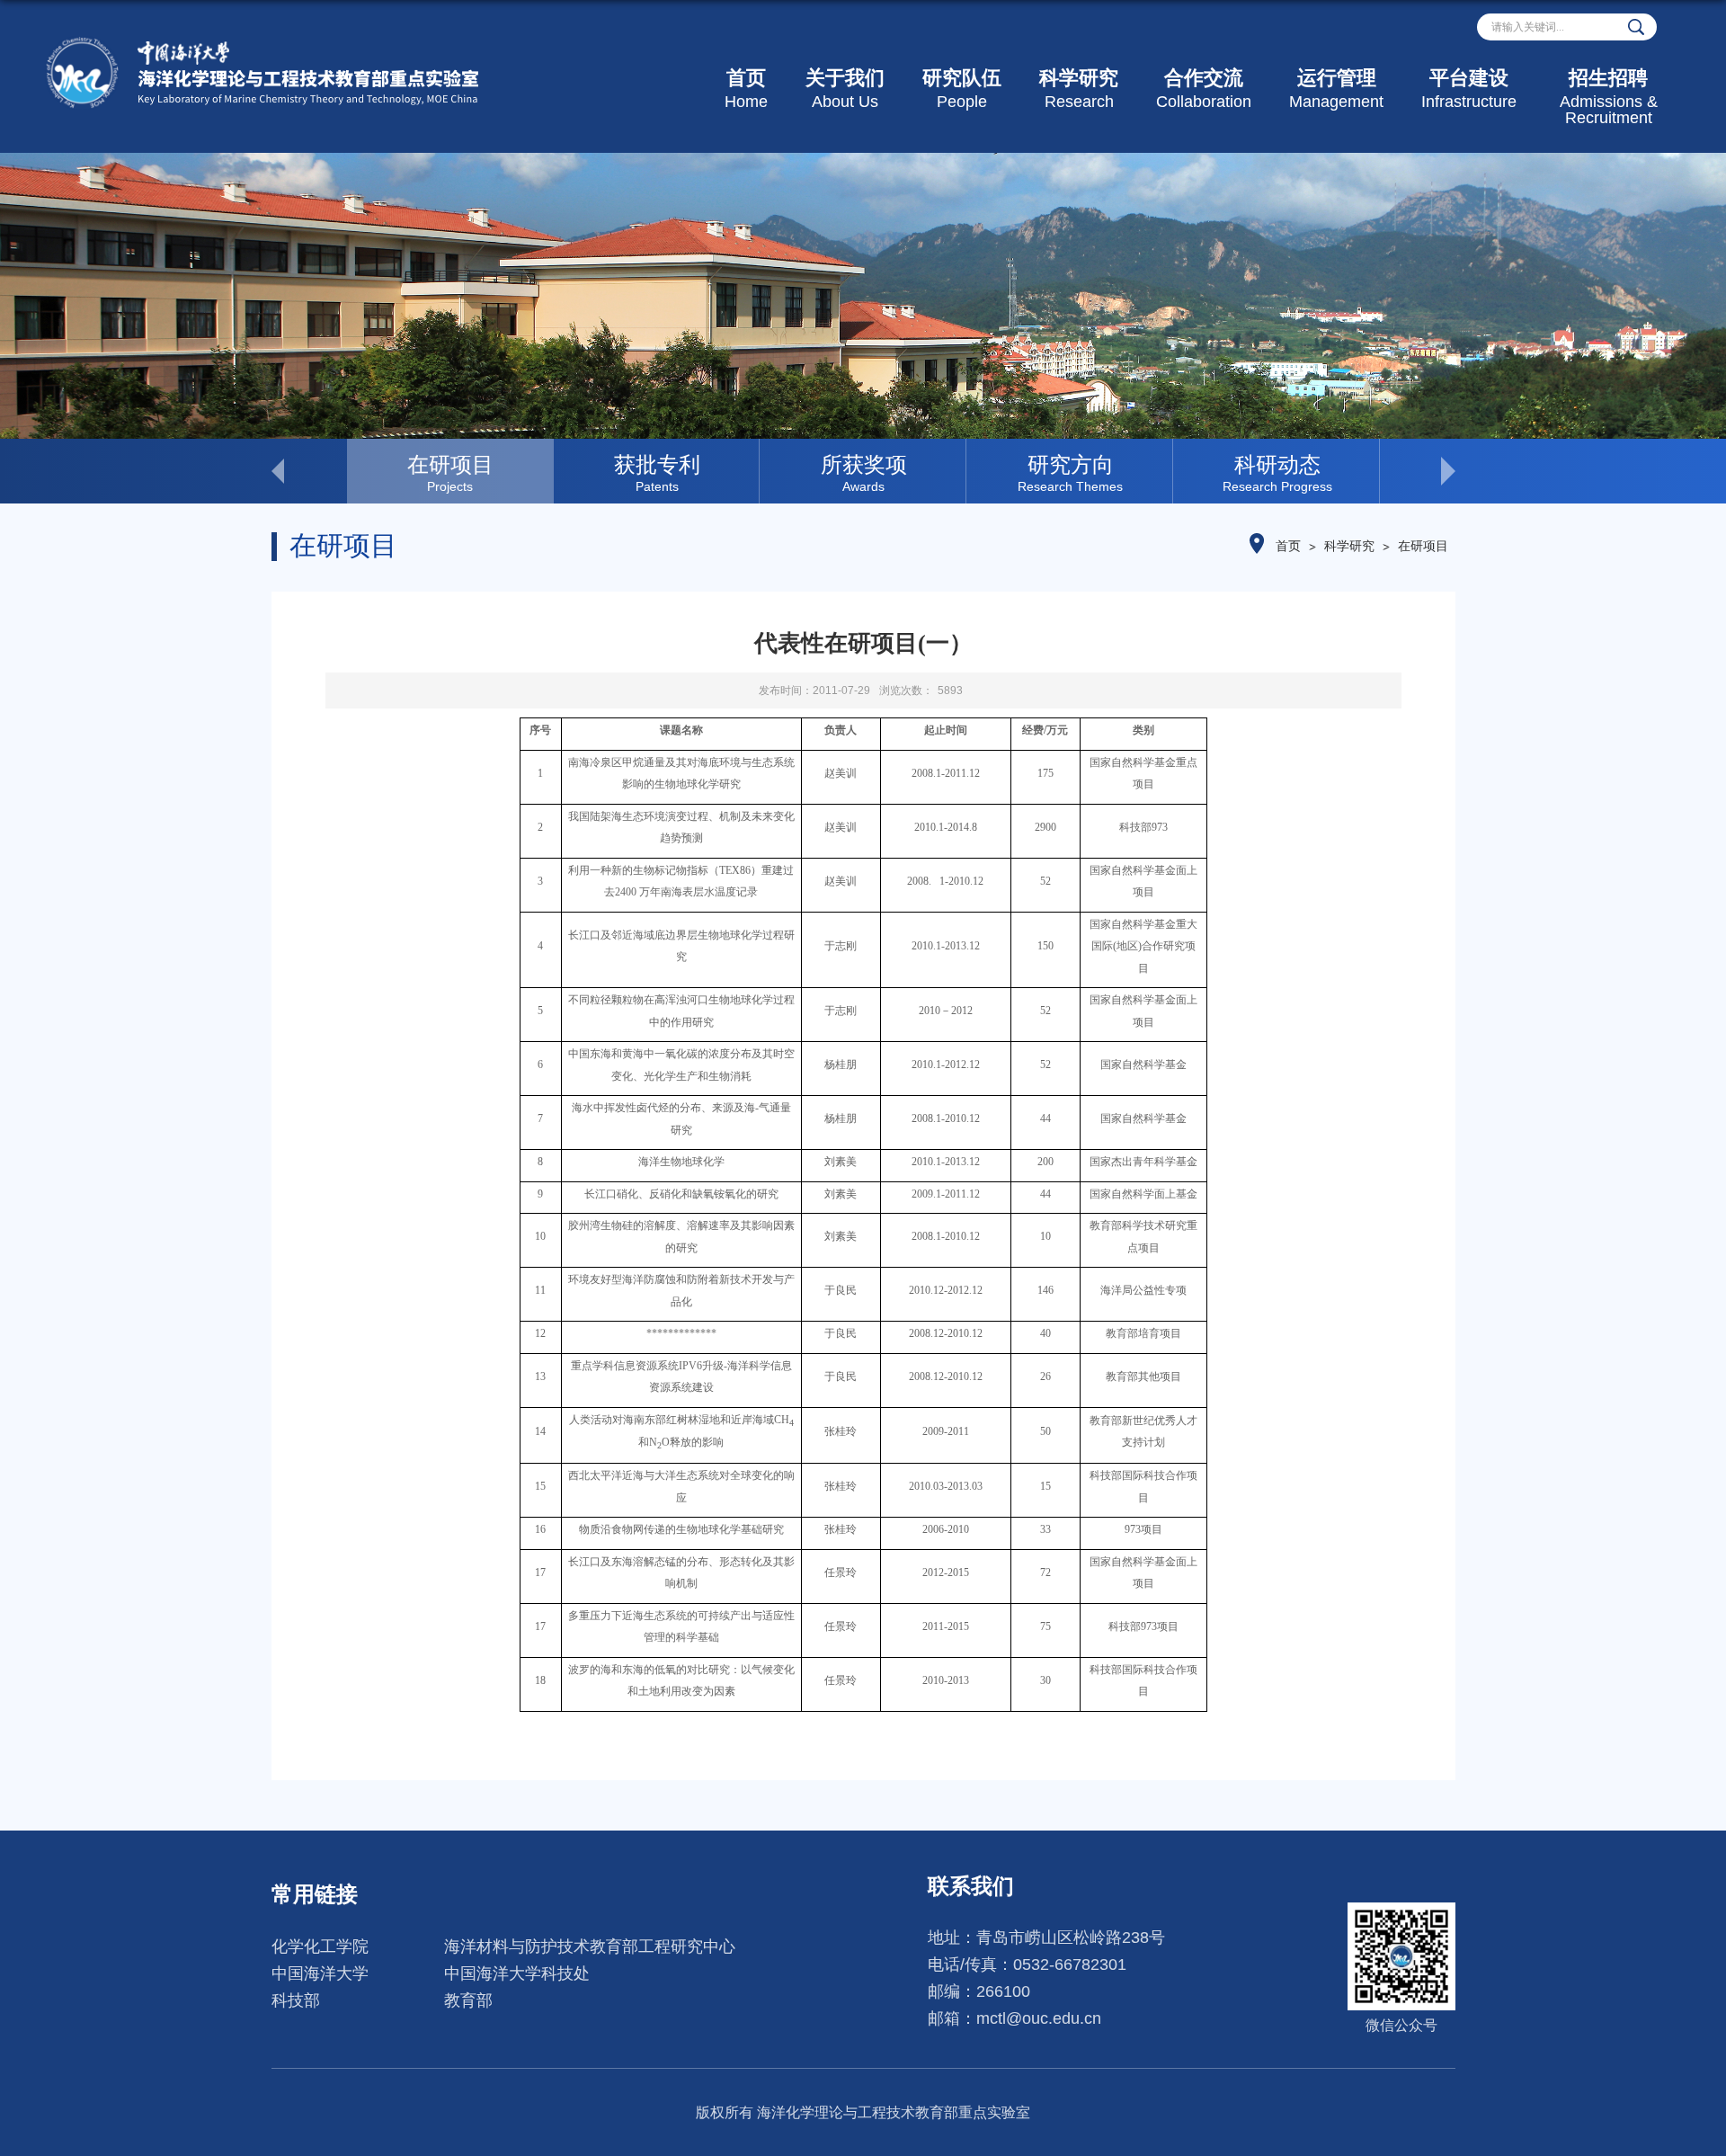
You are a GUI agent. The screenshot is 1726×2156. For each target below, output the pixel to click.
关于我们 (845, 89)
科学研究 (1079, 89)
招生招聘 (1609, 97)
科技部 (296, 2000)
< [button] (309, 471)
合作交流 (1204, 89)
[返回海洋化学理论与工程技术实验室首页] (262, 42)
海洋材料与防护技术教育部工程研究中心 (590, 1947)
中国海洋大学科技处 (517, 1973)
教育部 (468, 2000)
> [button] (1418, 471)
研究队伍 (962, 89)
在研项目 (1423, 546)
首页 (746, 89)
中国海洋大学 (320, 1973)
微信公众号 (1401, 2025)
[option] (450, 471)
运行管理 (1336, 89)
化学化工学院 (320, 1947)
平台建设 (1469, 89)
